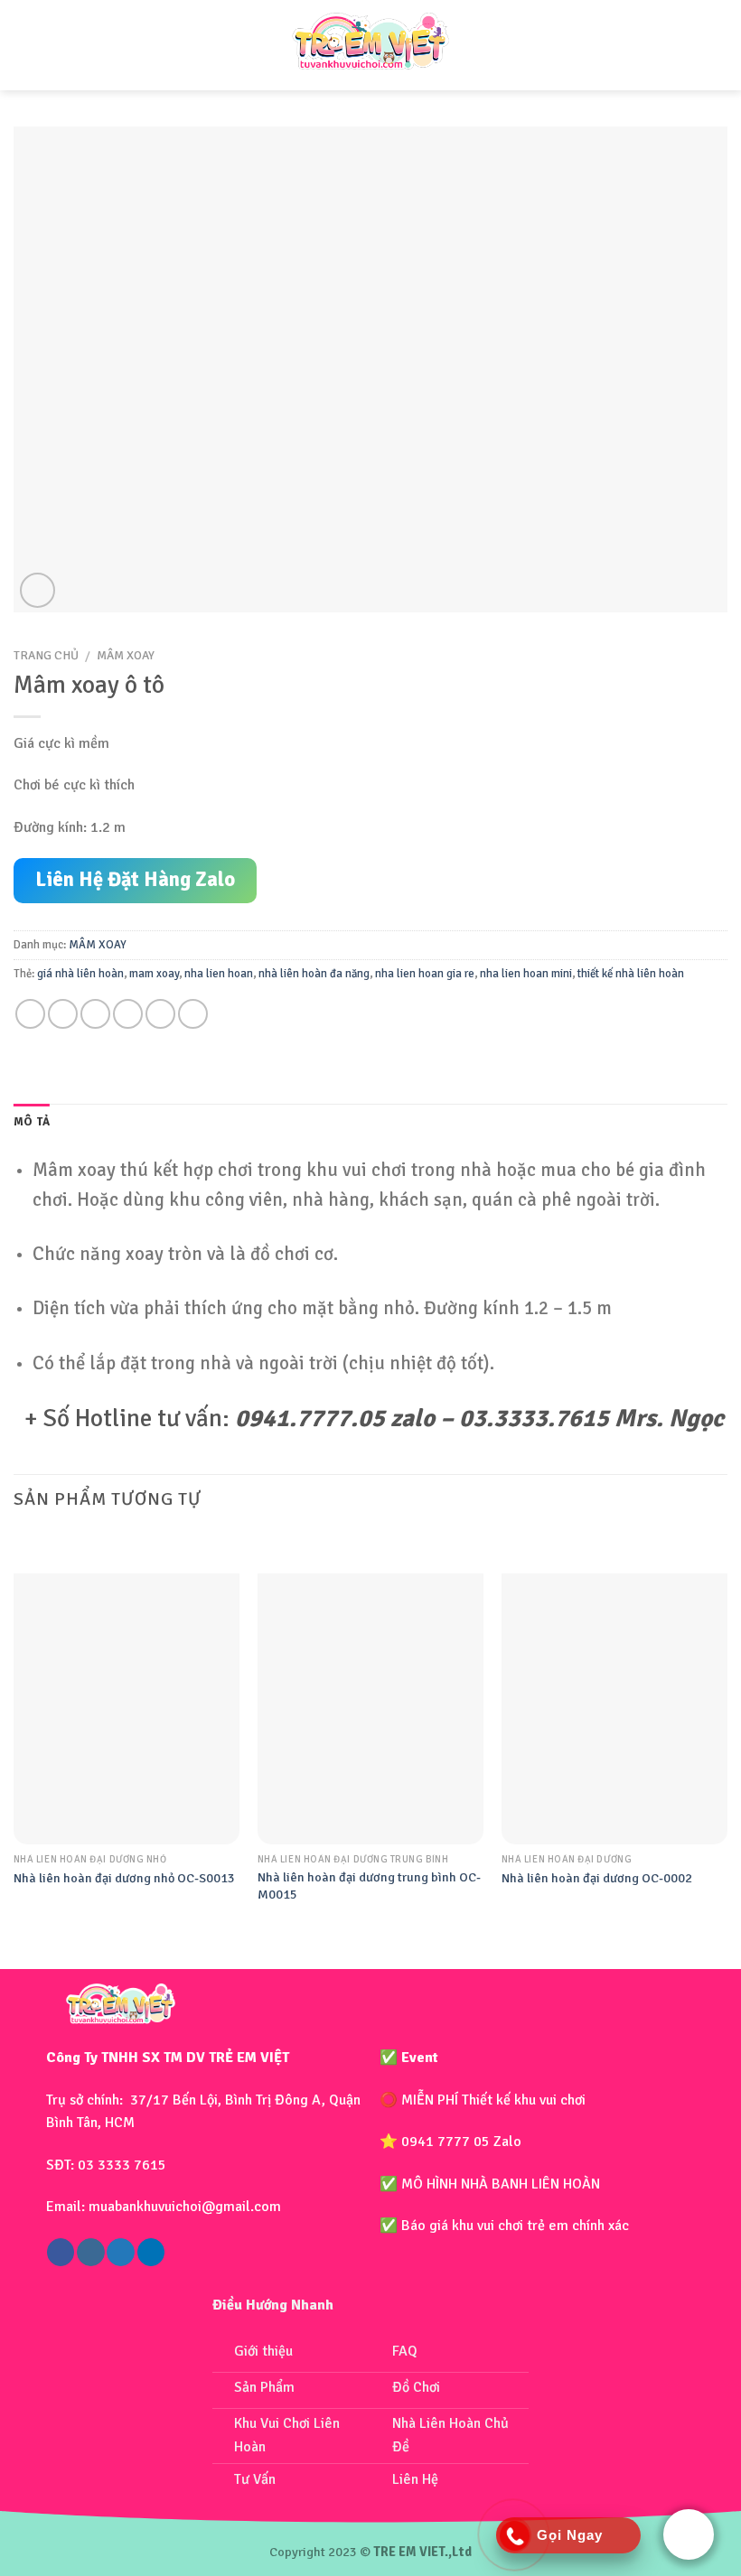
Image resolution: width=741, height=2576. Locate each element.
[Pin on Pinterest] (160, 1014)
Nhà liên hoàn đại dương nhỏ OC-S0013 (124, 1878)
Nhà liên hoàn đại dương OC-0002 (597, 1878)
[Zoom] (38, 590)
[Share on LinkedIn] (193, 1014)
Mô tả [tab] (32, 1122)
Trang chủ (46, 655)
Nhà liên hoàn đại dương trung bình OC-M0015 (369, 1885)
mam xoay (154, 974)
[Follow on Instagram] (90, 2252)
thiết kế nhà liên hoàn (631, 974)
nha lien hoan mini (526, 974)
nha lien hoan (219, 974)
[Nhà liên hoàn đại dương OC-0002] (614, 1709)
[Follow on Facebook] (61, 2252)
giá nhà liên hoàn (80, 974)
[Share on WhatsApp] (30, 1014)
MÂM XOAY (126, 655)
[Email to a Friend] (128, 1014)
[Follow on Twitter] (120, 2252)
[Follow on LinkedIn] (151, 2252)
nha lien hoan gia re (425, 974)
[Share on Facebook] (63, 1014)
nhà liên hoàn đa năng (314, 974)
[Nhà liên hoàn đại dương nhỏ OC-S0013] (127, 1709)
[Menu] (30, 45)
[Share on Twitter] (95, 1014)
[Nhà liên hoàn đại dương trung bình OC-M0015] (370, 1709)
